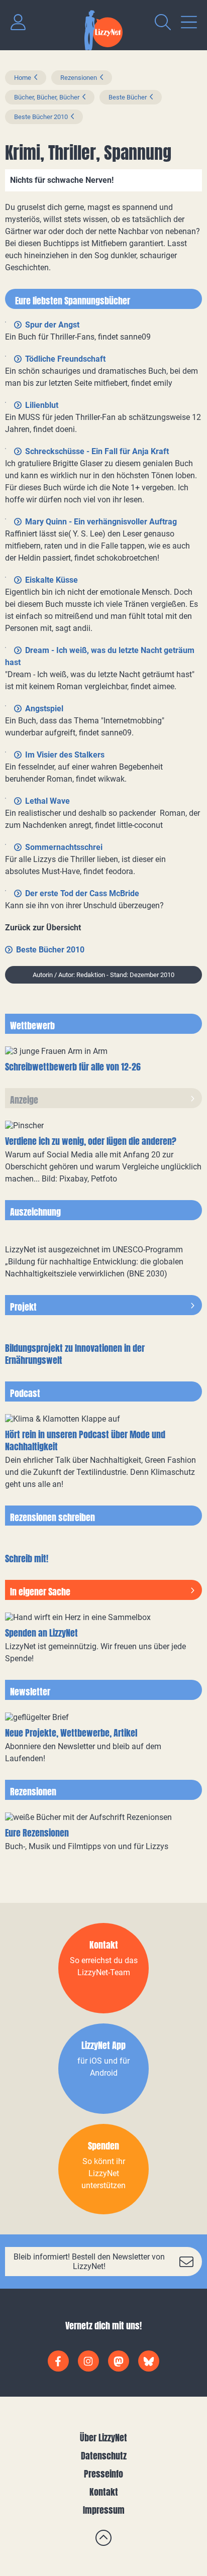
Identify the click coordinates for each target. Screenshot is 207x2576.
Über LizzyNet (103, 2438)
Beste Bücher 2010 (41, 117)
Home (23, 78)
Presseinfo (103, 2474)
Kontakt (104, 2492)
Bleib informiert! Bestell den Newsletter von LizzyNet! (89, 2262)
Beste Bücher (128, 97)
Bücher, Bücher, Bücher (47, 97)
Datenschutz (104, 2456)
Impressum (104, 2510)
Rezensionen (79, 78)
